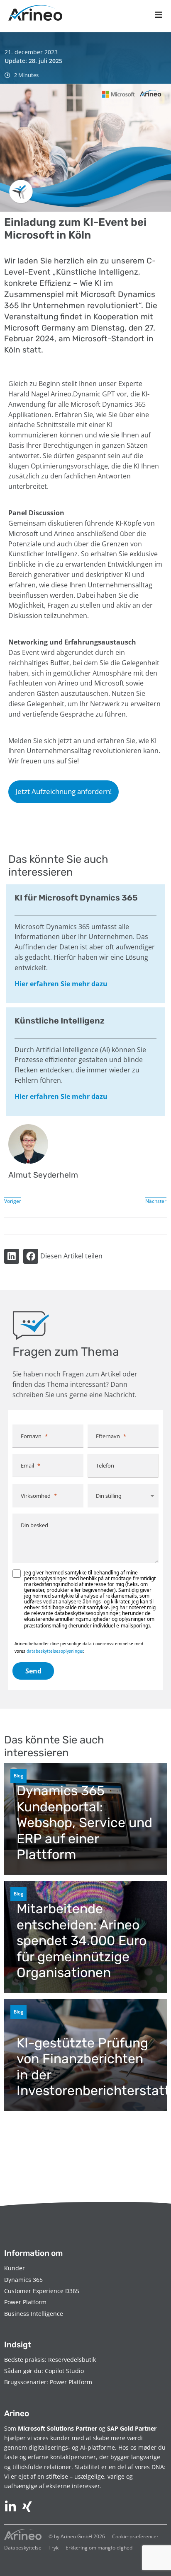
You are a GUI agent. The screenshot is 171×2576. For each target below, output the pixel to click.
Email (27, 1465)
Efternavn (108, 1436)
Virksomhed (36, 1496)
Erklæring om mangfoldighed (99, 2548)
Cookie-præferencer (135, 2536)
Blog (18, 1776)
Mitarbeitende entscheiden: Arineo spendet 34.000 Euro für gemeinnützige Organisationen (82, 1941)
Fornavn (31, 1436)
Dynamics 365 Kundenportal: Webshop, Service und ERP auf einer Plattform (84, 1823)
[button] (12, 1256)
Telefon (105, 1465)
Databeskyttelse (23, 2548)
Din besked (34, 1525)
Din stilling (109, 1496)
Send (33, 1671)
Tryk (54, 2548)
